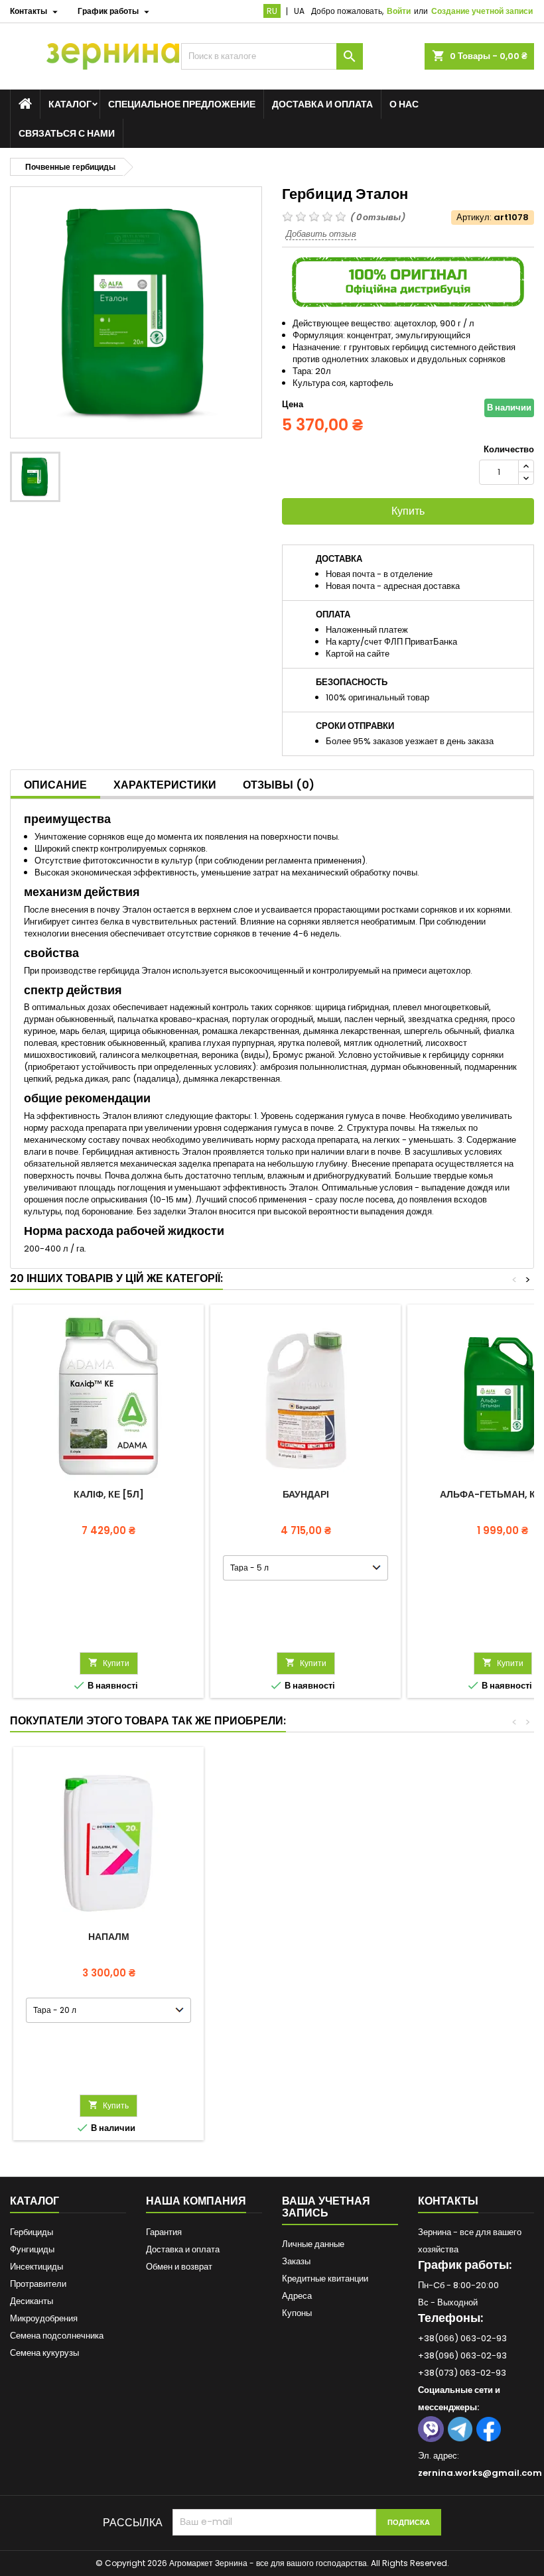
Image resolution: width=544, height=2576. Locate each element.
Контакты (448, 2201)
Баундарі (306, 1494)
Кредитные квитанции (325, 2279)
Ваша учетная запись (326, 2207)
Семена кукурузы (44, 2353)
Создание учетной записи (482, 11)
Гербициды (32, 2232)
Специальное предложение (182, 104)
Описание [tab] (55, 785)
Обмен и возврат (179, 2267)
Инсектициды (36, 2267)
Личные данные (313, 2244)
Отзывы (279, 785)
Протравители (38, 2284)
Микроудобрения (44, 2318)
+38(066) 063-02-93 (462, 2338)
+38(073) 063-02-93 (462, 2373)
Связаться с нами (67, 133)
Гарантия (164, 2232)
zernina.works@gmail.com (480, 2473)
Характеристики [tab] (165, 785)
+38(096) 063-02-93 (462, 2355)
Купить (408, 511)
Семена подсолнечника (57, 2336)
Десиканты (32, 2301)
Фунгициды (32, 2249)
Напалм (109, 1937)
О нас (404, 104)
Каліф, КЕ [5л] (109, 1494)
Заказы (296, 2261)
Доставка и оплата (322, 104)
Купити (109, 1663)
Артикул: (474, 218)
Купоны (297, 2313)
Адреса (297, 2296)
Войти (399, 11)
